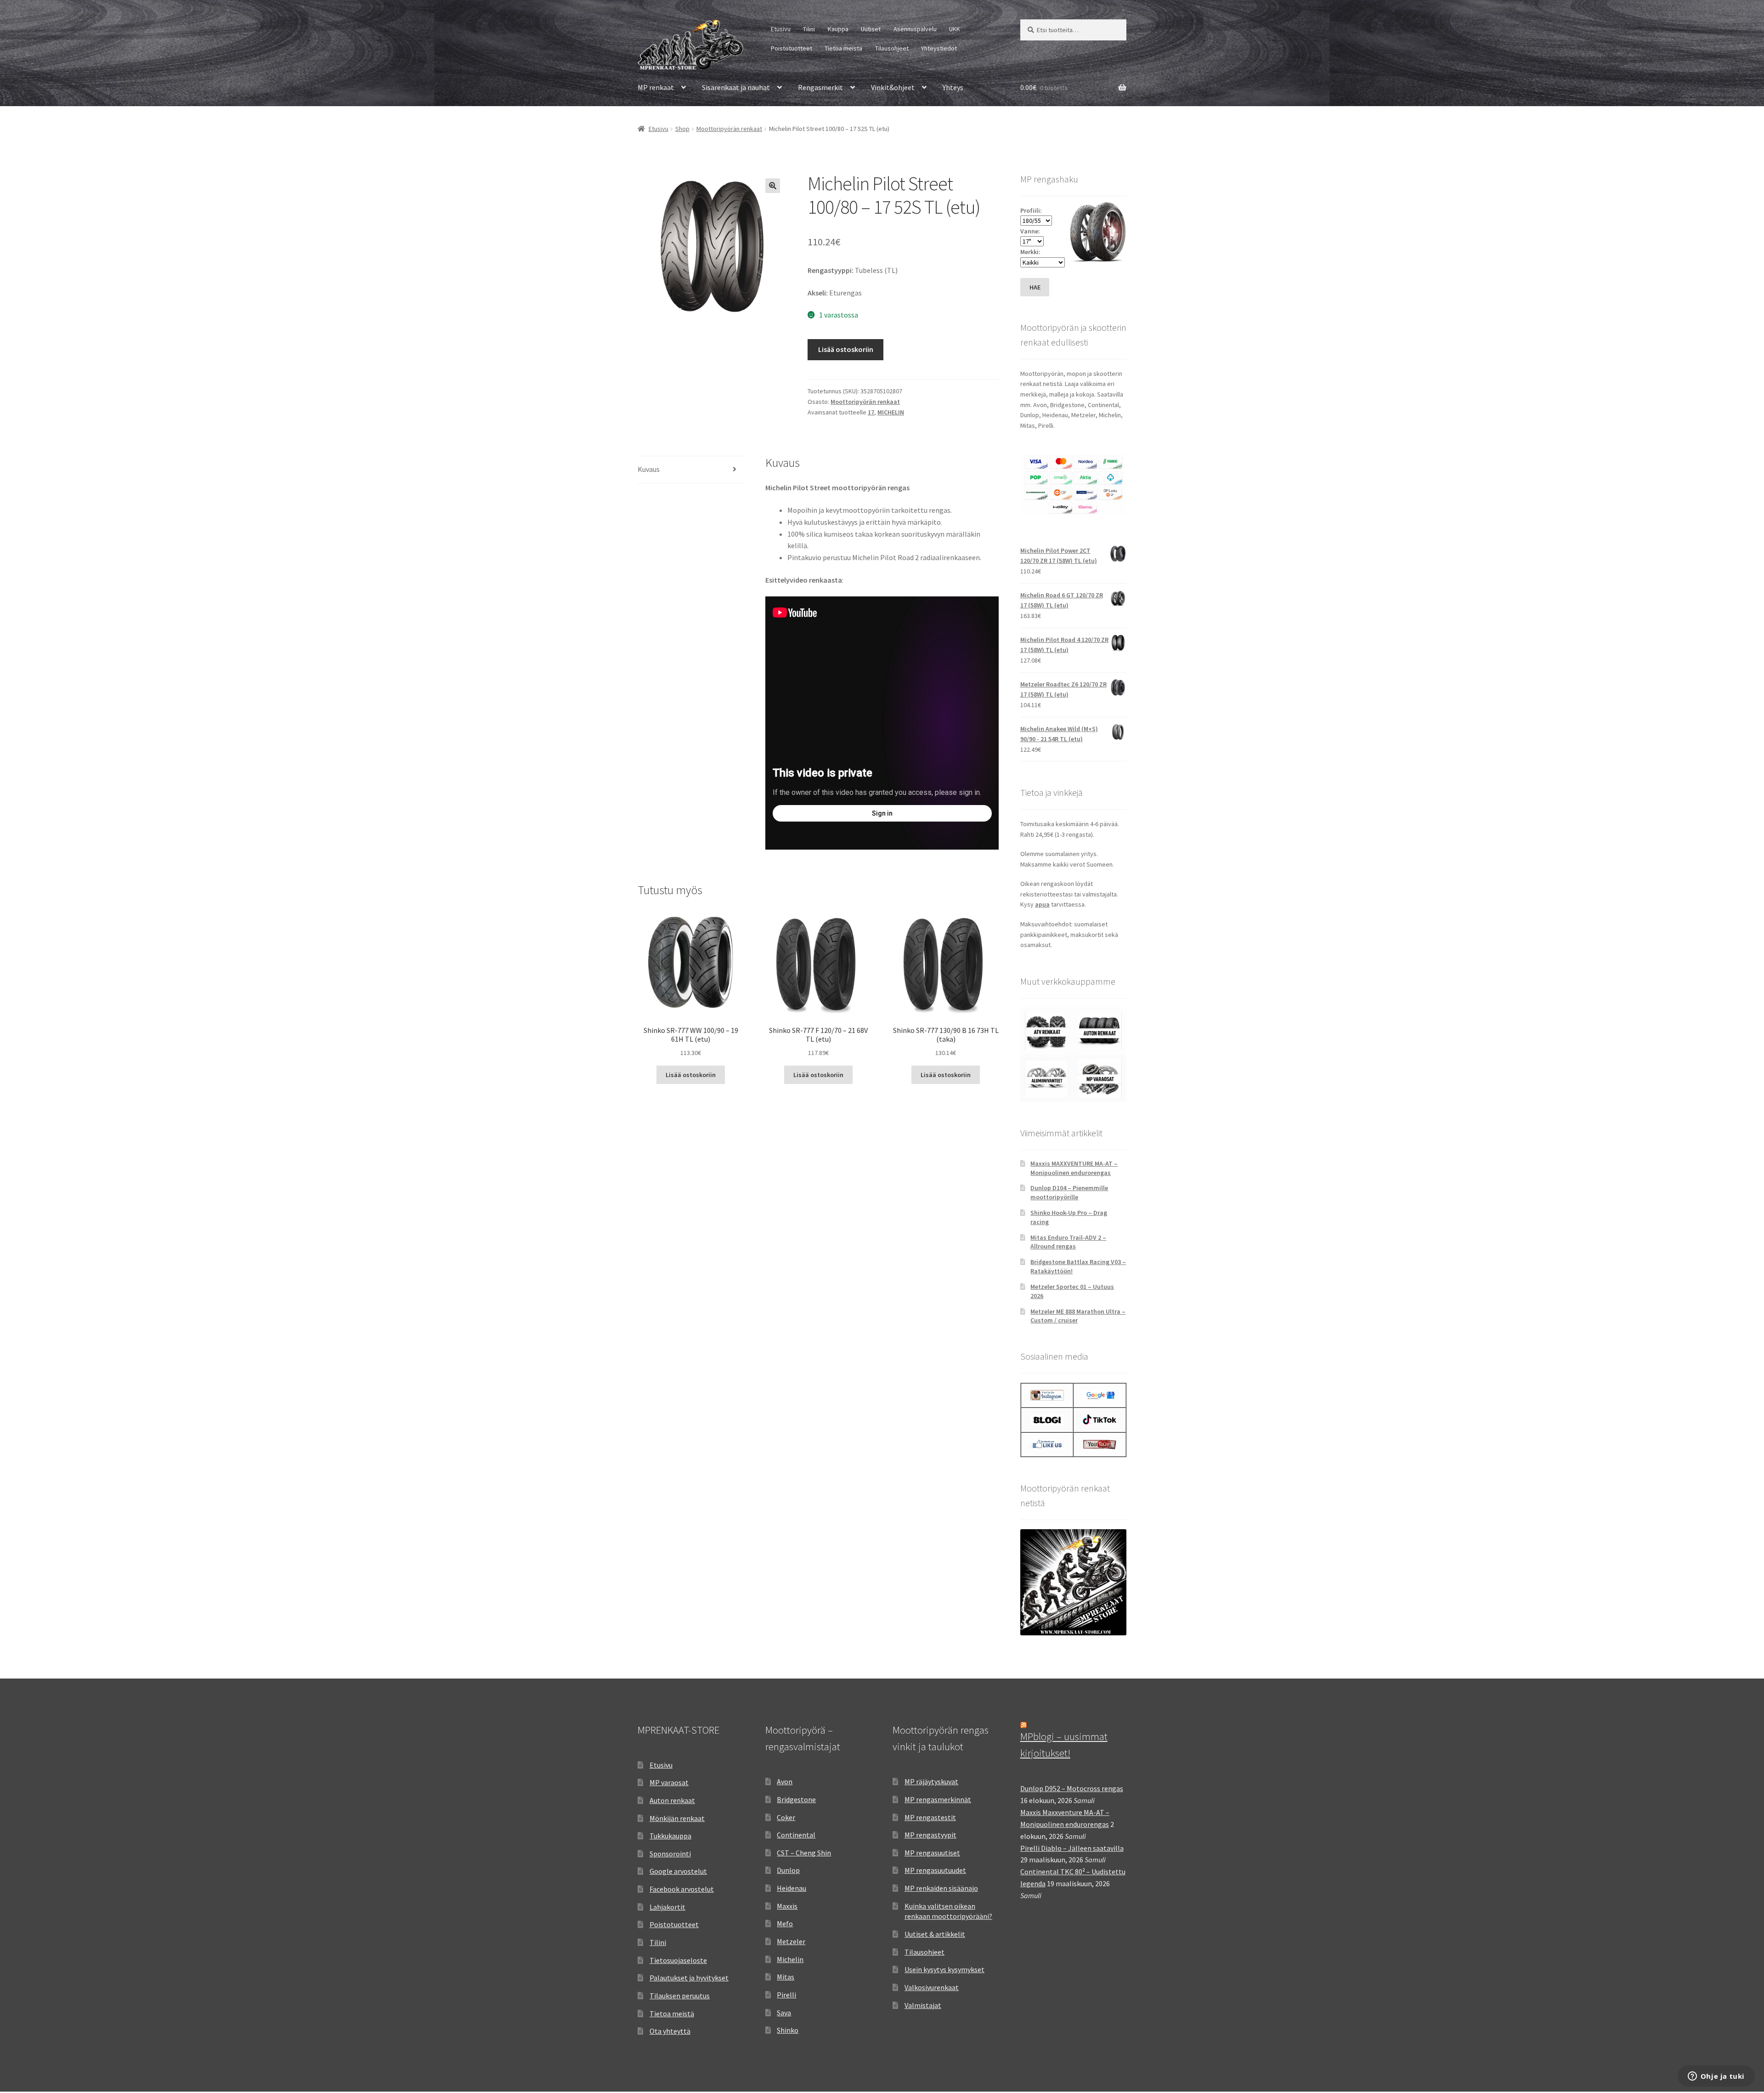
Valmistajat (923, 2005)
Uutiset (871, 29)
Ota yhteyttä (670, 2031)
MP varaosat (669, 1782)
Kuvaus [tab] (649, 469)
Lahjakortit (667, 1907)
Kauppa (838, 29)
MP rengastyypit (930, 1835)
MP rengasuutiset (932, 1853)
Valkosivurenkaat (932, 1987)
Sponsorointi (670, 1854)
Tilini (809, 29)
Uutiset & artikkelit (935, 1934)
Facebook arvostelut (682, 1889)
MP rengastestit (930, 1817)
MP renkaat (656, 87)
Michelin (790, 1959)
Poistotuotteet (792, 48)
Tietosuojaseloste (678, 1960)
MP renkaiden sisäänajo (941, 1888)
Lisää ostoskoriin (846, 349)
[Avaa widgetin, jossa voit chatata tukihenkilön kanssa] (1716, 2077)
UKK (955, 29)
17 (871, 412)
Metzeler (791, 1941)
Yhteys (953, 87)
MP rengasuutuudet (935, 1870)
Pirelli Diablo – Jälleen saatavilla (1072, 1848)
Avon (785, 1781)
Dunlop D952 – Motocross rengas (1072, 1788)
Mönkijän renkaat (677, 1818)
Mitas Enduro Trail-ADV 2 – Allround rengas (1068, 1242)
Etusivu (781, 29)
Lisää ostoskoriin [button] (691, 1075)
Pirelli (786, 1995)
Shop (682, 129)
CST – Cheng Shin (804, 1853)
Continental (796, 1835)
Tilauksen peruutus (680, 1996)
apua (1042, 904)
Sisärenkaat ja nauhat (736, 87)
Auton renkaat (672, 1800)
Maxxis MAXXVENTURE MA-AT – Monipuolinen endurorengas (1074, 1168)
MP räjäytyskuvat (931, 1781)
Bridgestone (796, 1799)
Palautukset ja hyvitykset (689, 1978)
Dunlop (788, 1870)
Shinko (788, 2030)
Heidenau (792, 1888)
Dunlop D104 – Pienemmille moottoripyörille (1069, 1192)
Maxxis (787, 1906)
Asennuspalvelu (915, 29)
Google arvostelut (678, 1871)
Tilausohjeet (892, 48)
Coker (786, 1817)
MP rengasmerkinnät (938, 1799)
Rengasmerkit (820, 87)
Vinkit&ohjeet (893, 87)
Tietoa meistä (843, 48)
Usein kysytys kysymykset (944, 1969)
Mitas (786, 1977)
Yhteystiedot (939, 48)
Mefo (785, 1923)
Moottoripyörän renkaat (729, 129)
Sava (784, 2013)
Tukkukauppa (670, 1836)
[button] (773, 186)
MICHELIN (891, 412)
